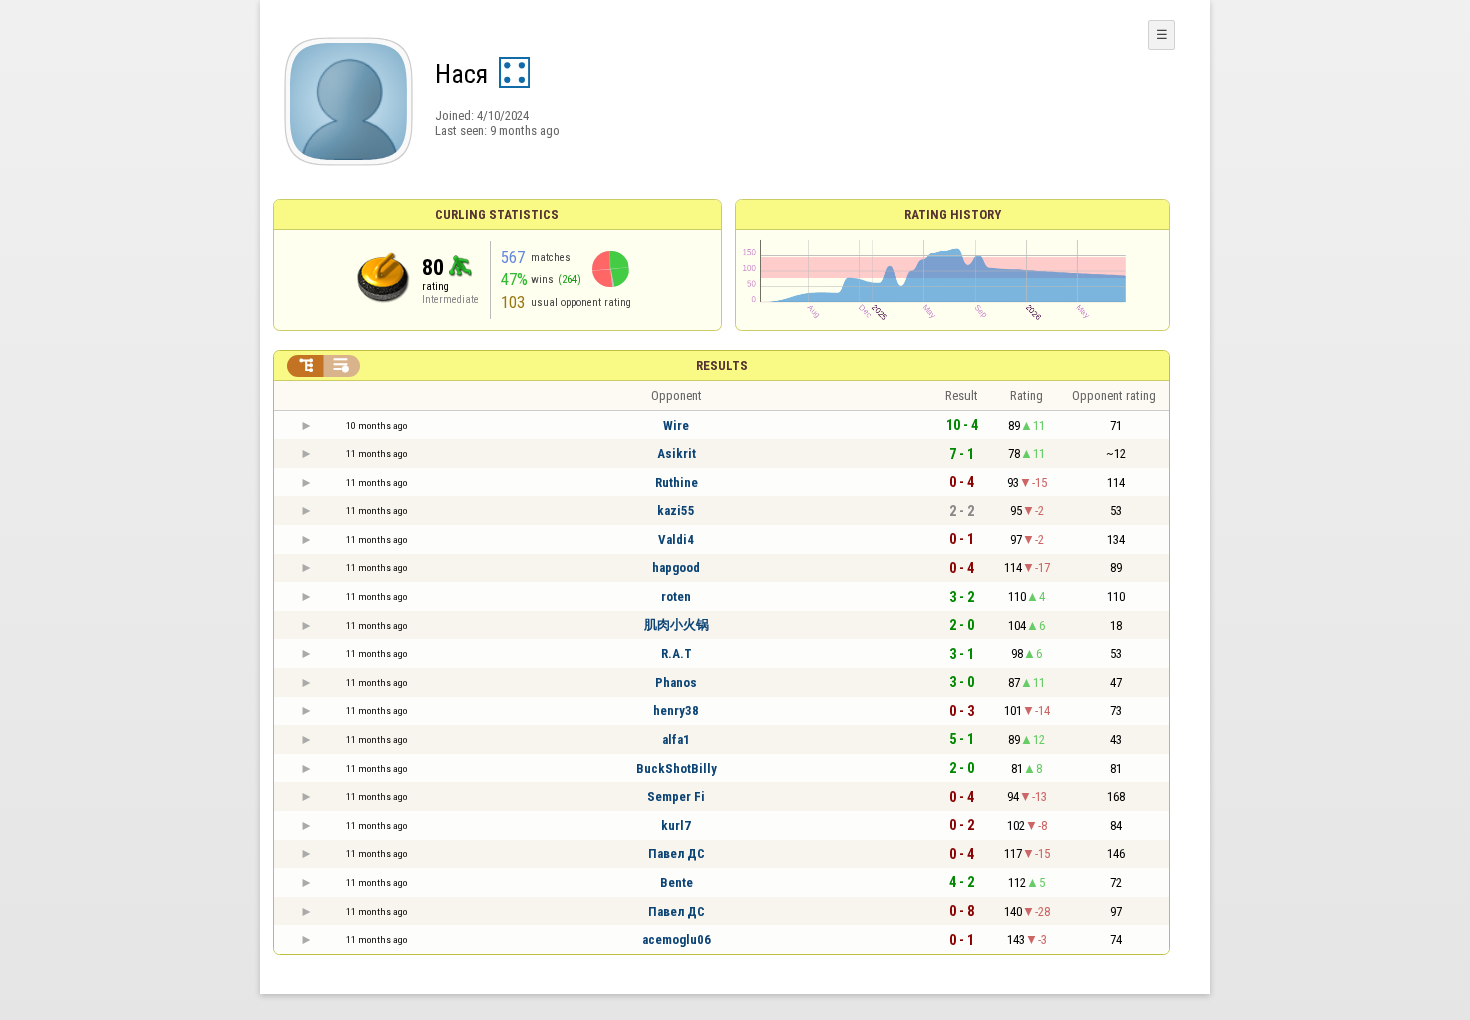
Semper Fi (676, 796)
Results (722, 365)
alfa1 (676, 739)
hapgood (676, 567)
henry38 (676, 710)
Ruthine (676, 482)
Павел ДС (676, 853)
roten (676, 596)
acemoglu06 (676, 939)
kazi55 (676, 510)
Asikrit (676, 453)
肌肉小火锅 (676, 624)
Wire (676, 425)
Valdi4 (676, 539)
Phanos (676, 682)
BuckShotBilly (676, 768)
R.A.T (676, 653)
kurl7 (676, 825)
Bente (676, 882)
